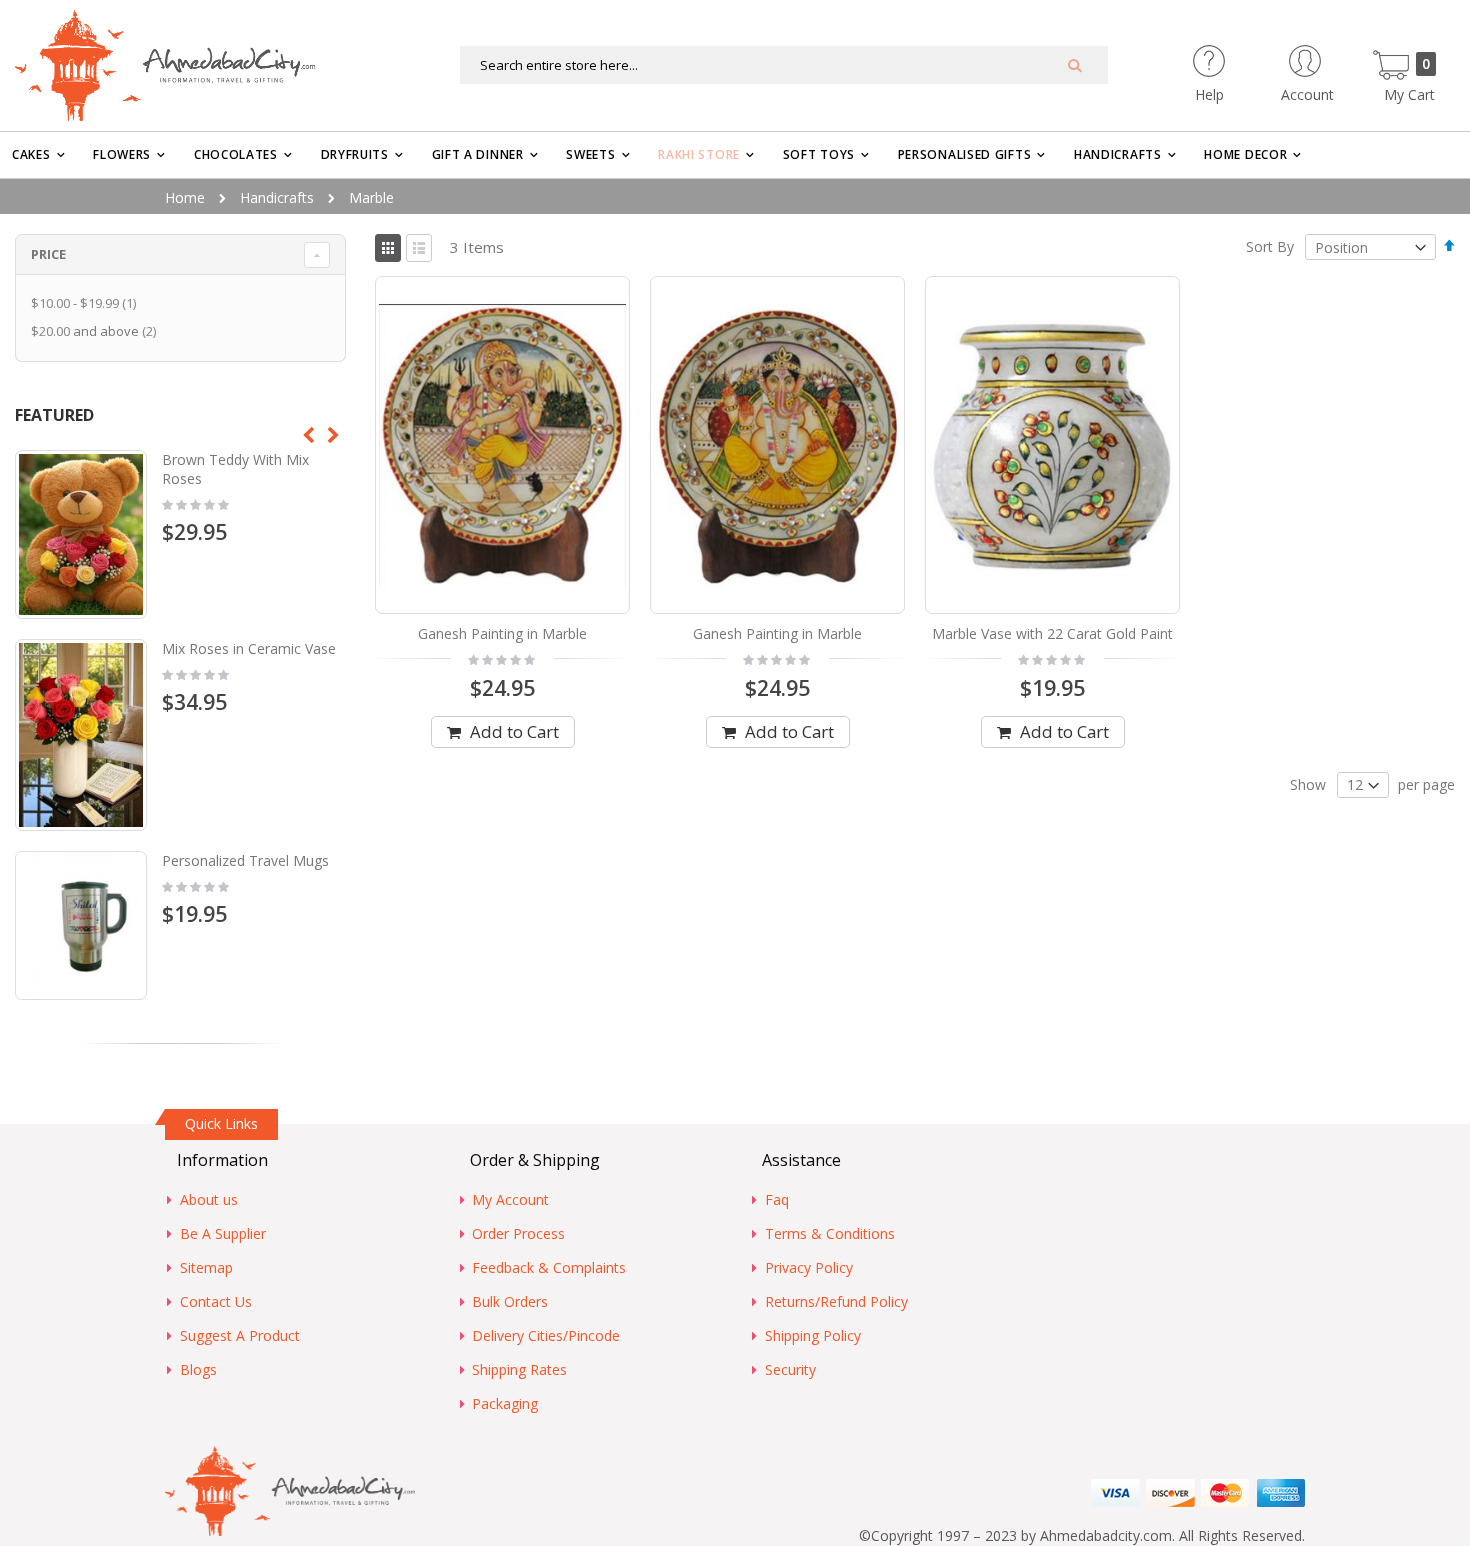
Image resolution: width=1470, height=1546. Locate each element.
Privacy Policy (809, 1267)
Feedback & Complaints (549, 1267)
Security (790, 1369)
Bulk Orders (510, 1301)
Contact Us (216, 1301)
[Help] (1244, 54)
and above (96, 331)
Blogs (198, 1369)
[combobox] (784, 65)
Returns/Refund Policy (836, 1301)
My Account (510, 1199)
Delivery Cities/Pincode (546, 1335)
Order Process (518, 1233)
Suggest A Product (240, 1335)
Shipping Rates (519, 1369)
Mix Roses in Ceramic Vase (249, 648)
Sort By (1270, 247)
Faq (777, 1199)
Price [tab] (48, 254)
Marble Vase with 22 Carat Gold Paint (1052, 633)
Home (185, 197)
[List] (419, 248)
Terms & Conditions (830, 1233)
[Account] (1343, 54)
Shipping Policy (813, 1335)
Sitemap (206, 1267)
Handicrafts (277, 197)
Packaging (505, 1403)
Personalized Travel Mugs (245, 860)
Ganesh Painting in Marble (502, 633)
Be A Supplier (223, 1233)
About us (209, 1199)
